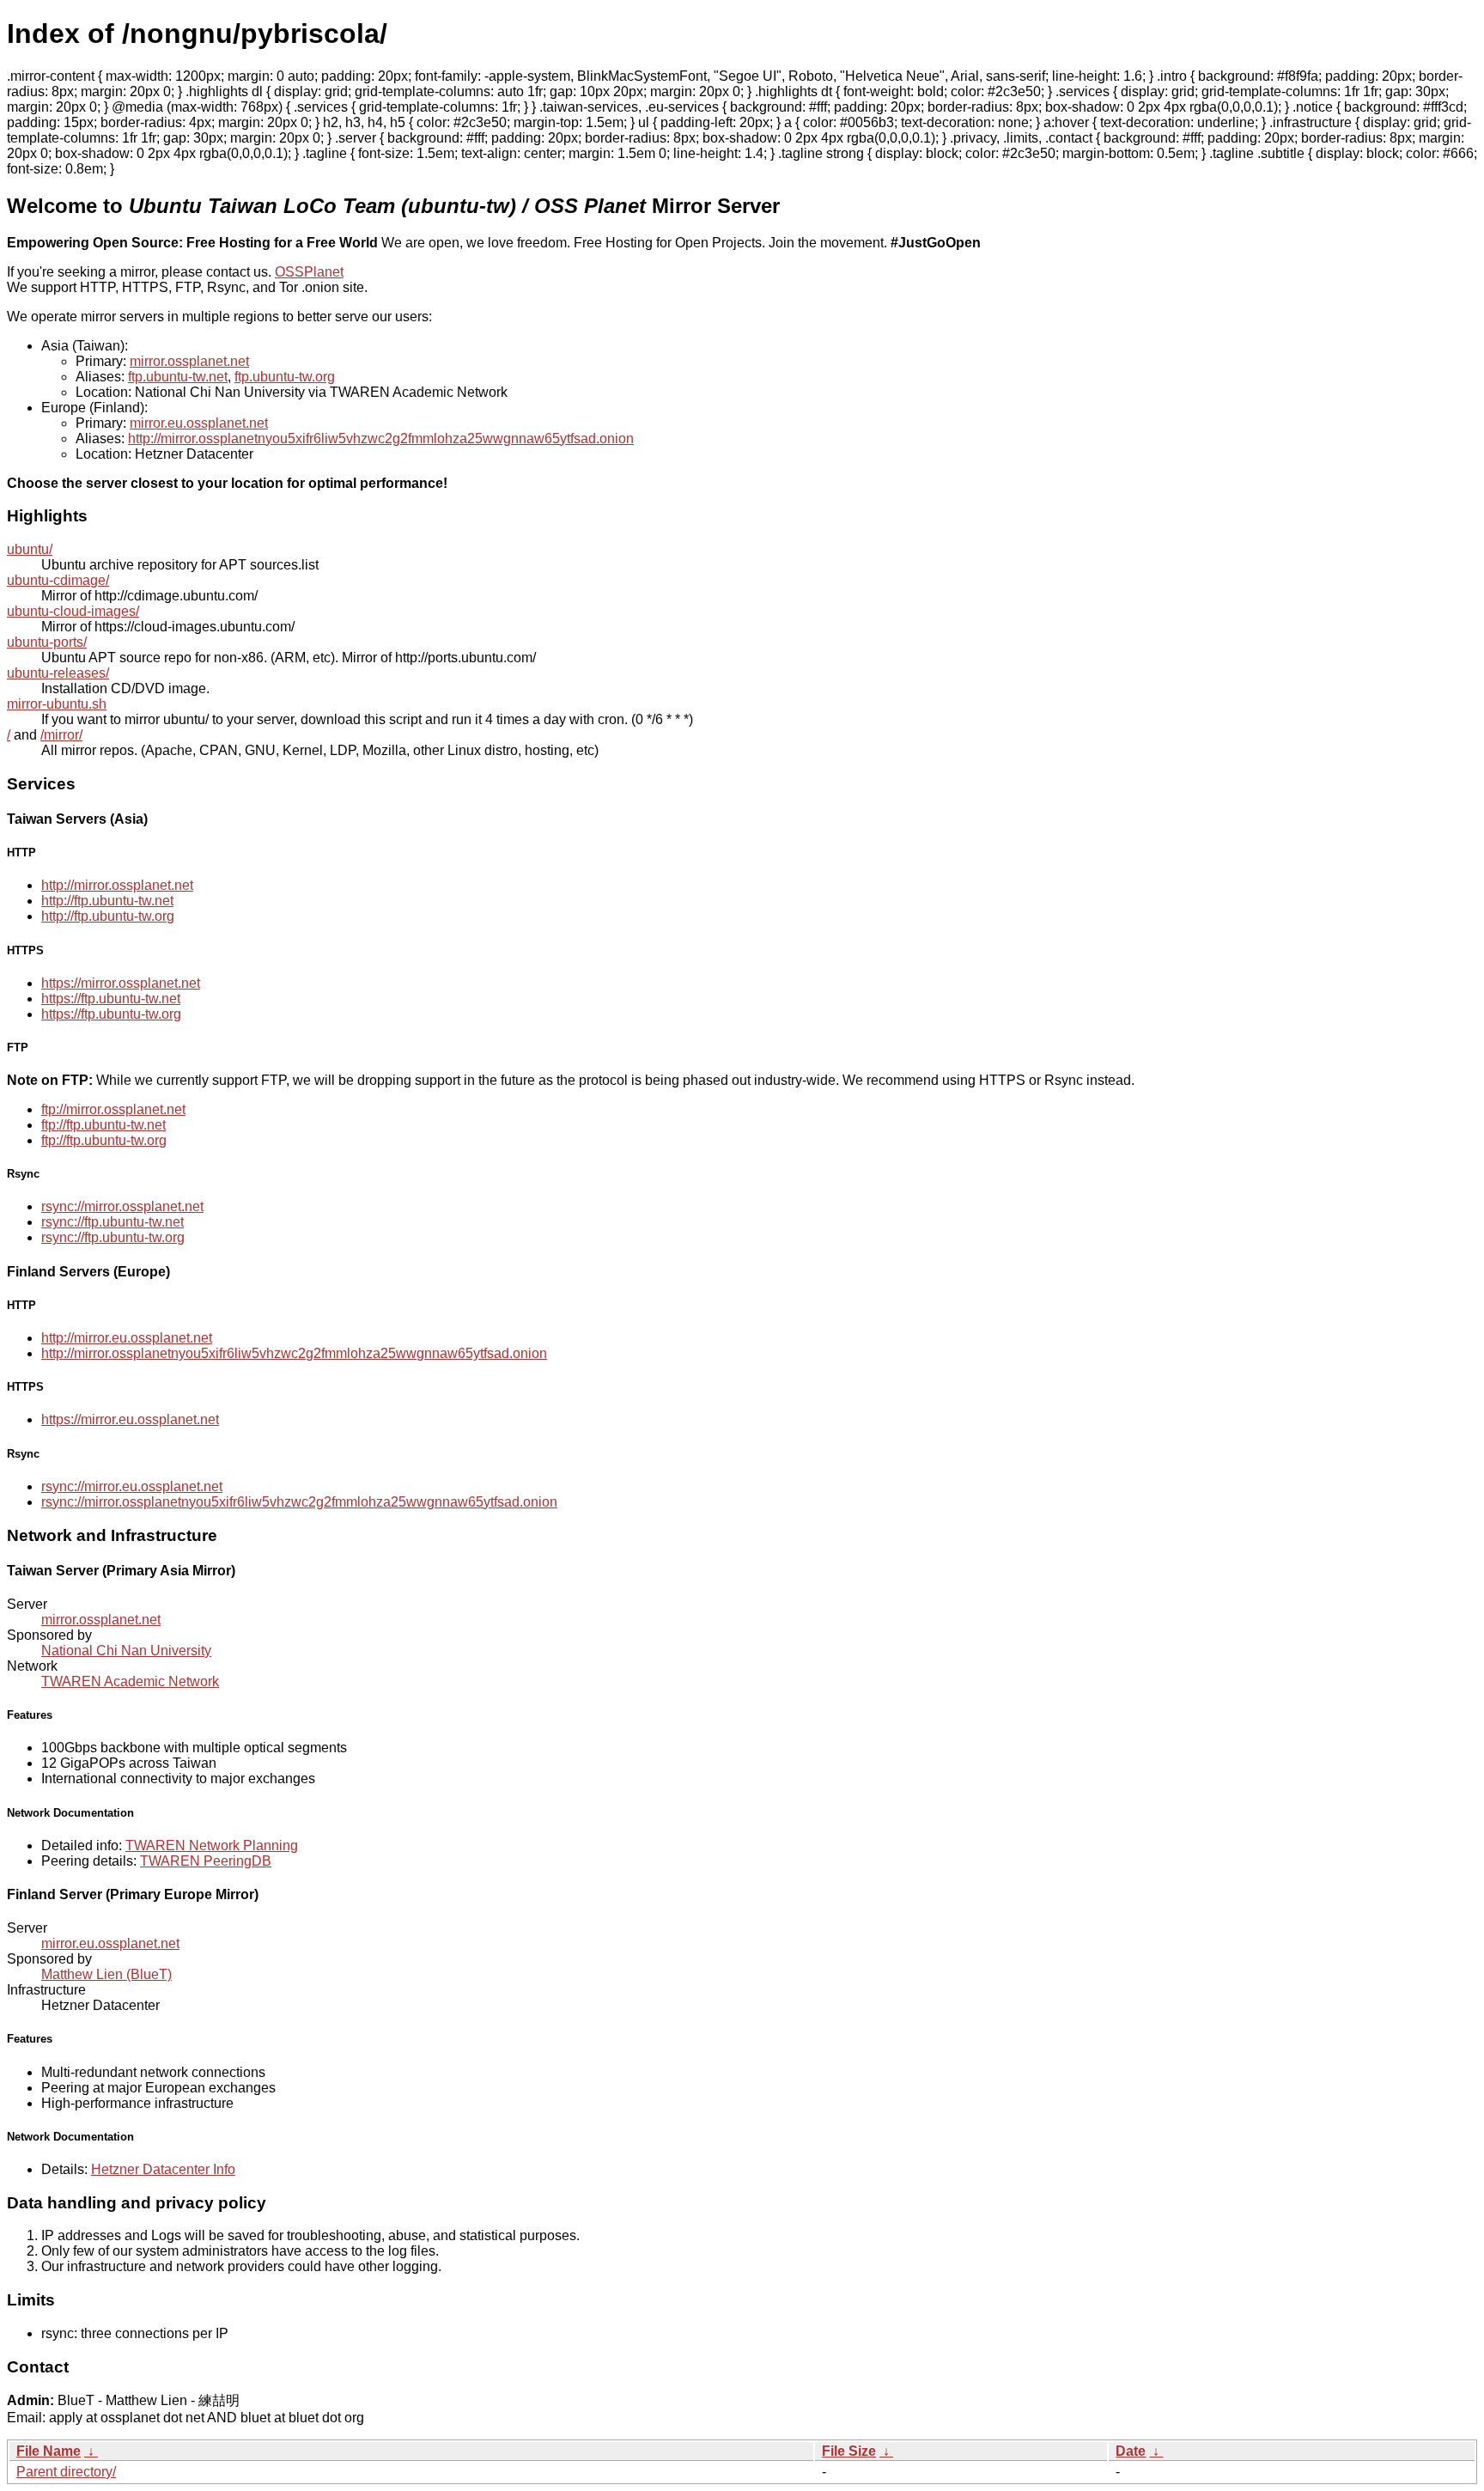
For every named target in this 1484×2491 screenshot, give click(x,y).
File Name (49, 2451)
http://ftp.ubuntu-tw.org (108, 916)
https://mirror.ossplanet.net (121, 983)
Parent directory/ (66, 2472)
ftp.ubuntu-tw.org (285, 377)
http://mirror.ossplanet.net (117, 885)
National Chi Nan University (126, 1651)
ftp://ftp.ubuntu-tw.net (103, 1125)
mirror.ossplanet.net (189, 361)
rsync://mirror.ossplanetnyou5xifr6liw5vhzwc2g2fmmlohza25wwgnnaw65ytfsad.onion (299, 1502)
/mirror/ (61, 735)
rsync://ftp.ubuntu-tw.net (113, 1222)
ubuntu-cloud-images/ (73, 611)
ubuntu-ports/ (47, 642)
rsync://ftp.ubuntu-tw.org (113, 1237)
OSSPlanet (309, 272)
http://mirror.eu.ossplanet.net (127, 1338)
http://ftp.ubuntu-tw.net (107, 901)
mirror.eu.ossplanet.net (199, 423)
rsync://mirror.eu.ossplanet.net (132, 1486)
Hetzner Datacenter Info (163, 2169)
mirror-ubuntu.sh (57, 704)
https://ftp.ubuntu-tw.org (111, 1014)
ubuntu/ (30, 549)
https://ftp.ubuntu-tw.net (111, 999)
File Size (849, 2451)
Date (1131, 2451)
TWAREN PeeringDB (206, 1861)
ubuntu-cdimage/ (58, 580)
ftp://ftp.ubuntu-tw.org (104, 1140)
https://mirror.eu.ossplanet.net (130, 1419)
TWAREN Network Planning (212, 1845)
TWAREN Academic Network (130, 1681)
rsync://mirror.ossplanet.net (122, 1206)
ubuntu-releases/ (58, 673)
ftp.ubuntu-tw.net (178, 377)
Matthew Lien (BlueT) (106, 1974)
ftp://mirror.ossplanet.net (113, 1109)
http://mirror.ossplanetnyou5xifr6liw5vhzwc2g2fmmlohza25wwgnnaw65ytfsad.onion (381, 439)
